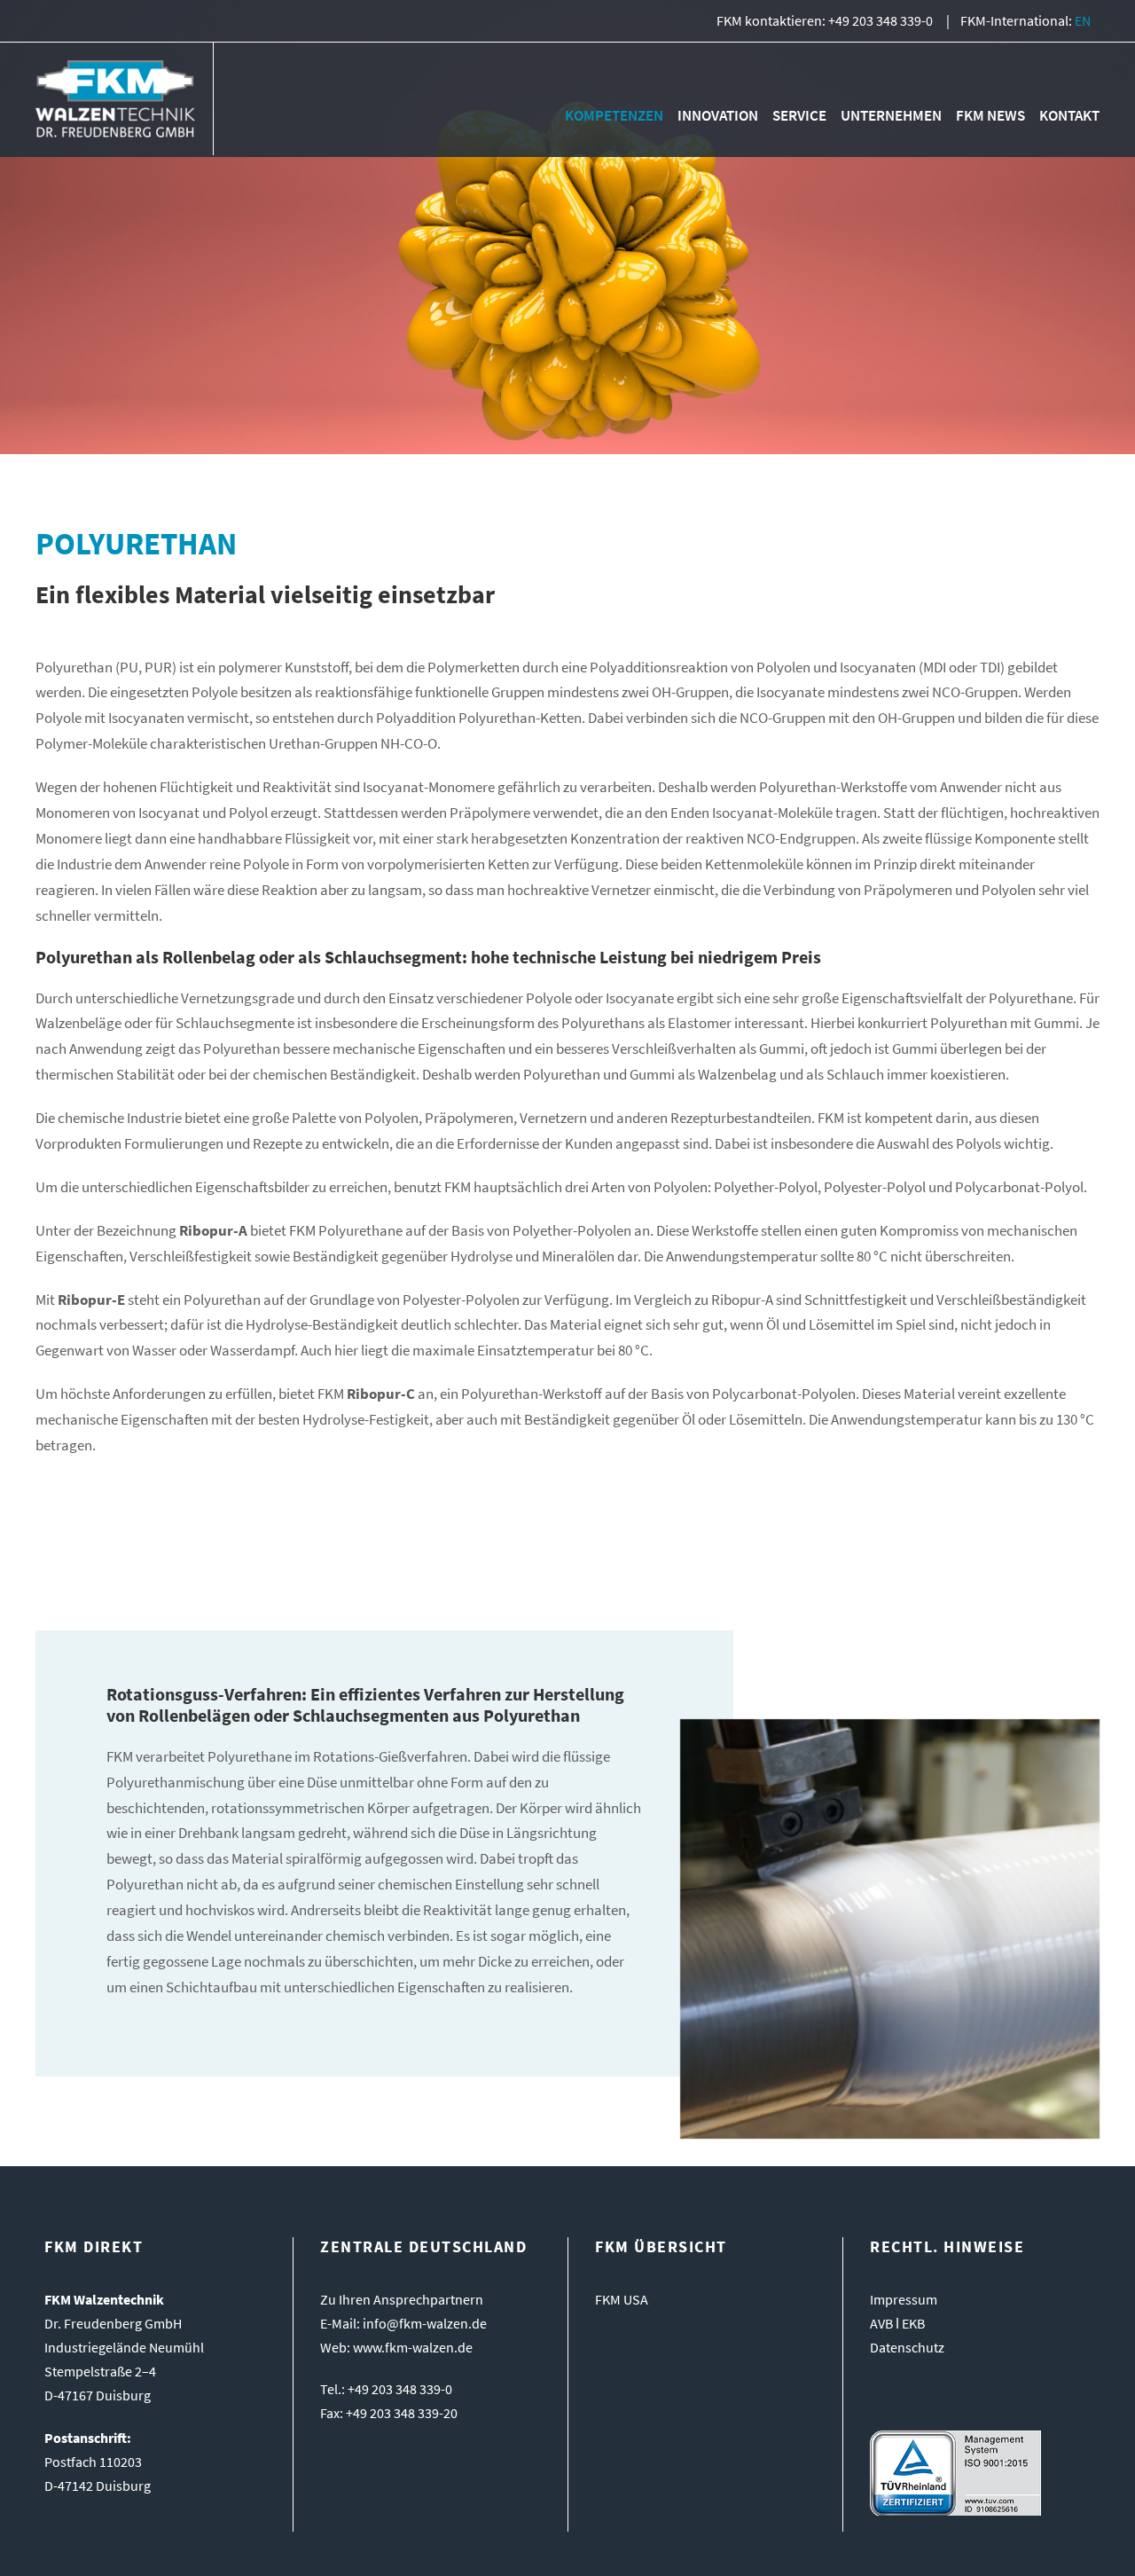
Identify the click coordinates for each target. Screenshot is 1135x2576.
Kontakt (1069, 115)
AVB (881, 2323)
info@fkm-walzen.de (425, 2323)
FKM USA (622, 2299)
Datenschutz (907, 2347)
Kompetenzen (614, 115)
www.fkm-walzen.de (413, 2347)
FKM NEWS (990, 115)
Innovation (718, 115)
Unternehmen (891, 115)
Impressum (904, 2299)
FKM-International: (1025, 20)
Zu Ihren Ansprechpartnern (402, 2299)
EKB (913, 2323)
